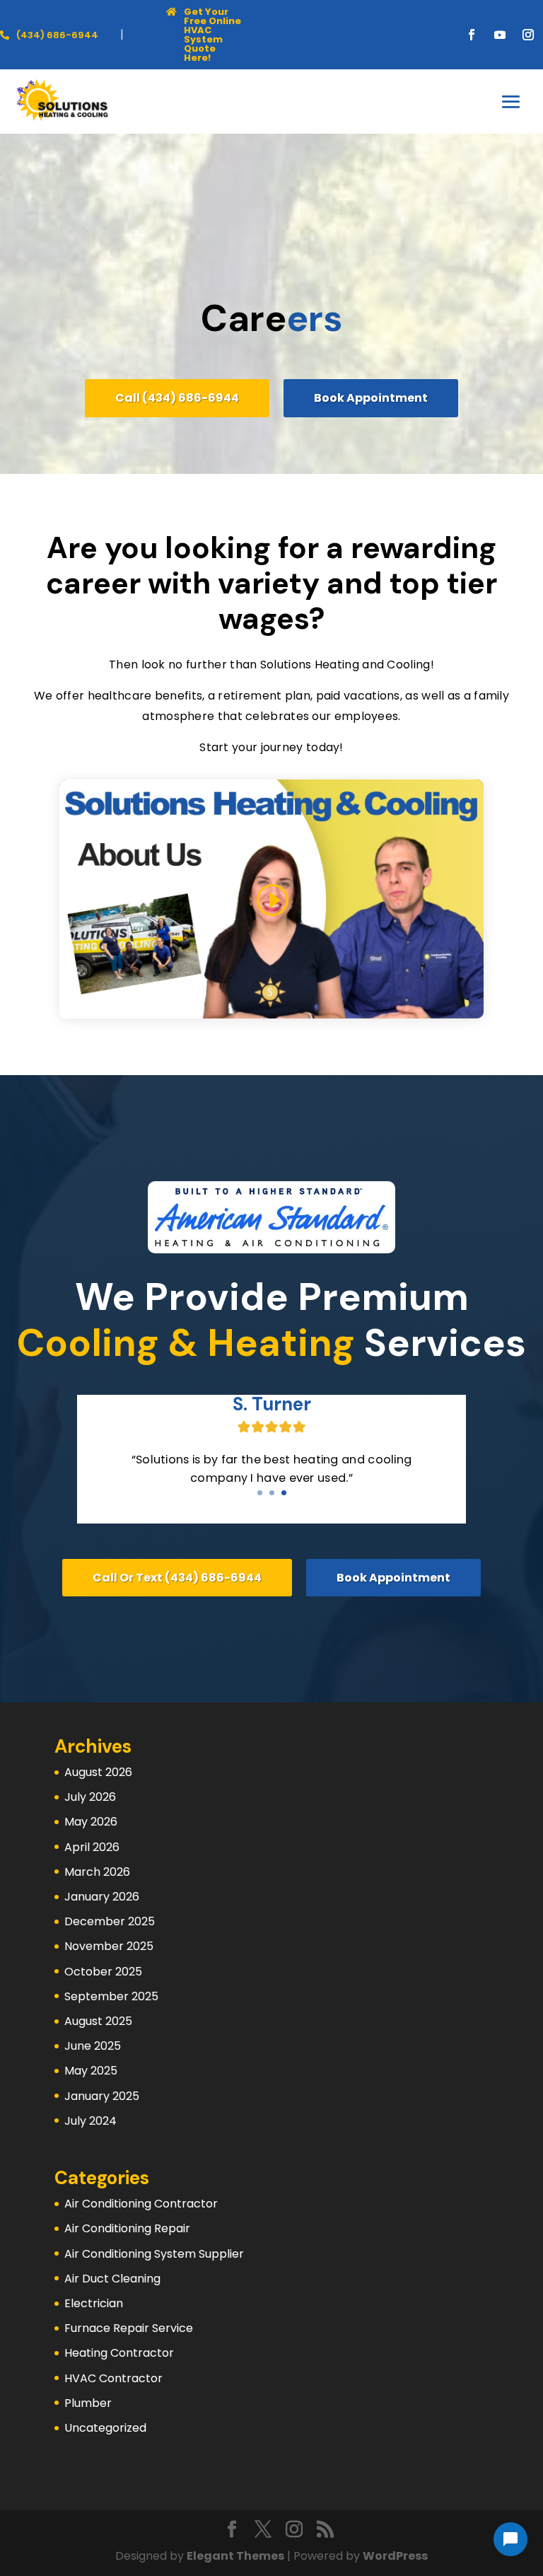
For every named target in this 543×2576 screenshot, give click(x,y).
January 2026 (102, 1897)
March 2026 (97, 1872)
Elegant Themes (235, 2556)
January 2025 (102, 2096)
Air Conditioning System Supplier (154, 2254)
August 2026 (98, 1772)
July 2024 (90, 2121)
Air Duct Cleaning (112, 2279)
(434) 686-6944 (57, 35)
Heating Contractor (119, 2353)
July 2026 (90, 1797)
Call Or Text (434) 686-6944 (177, 1578)
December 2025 (110, 1921)
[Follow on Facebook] (472, 35)
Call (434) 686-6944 (177, 398)
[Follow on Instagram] (528, 35)
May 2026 (91, 1822)
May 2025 (91, 2071)
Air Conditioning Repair (127, 2228)
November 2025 (109, 1946)
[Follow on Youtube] (500, 35)
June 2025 (93, 2046)
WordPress (395, 2556)
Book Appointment (371, 398)
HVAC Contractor (113, 2378)
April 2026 (92, 1847)
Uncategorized (105, 2428)
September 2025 (111, 1996)
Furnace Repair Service (129, 2328)
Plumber (88, 2403)
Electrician (94, 2303)
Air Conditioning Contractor (141, 2204)
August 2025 (98, 2021)
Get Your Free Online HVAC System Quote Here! (212, 35)
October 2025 (103, 1972)
